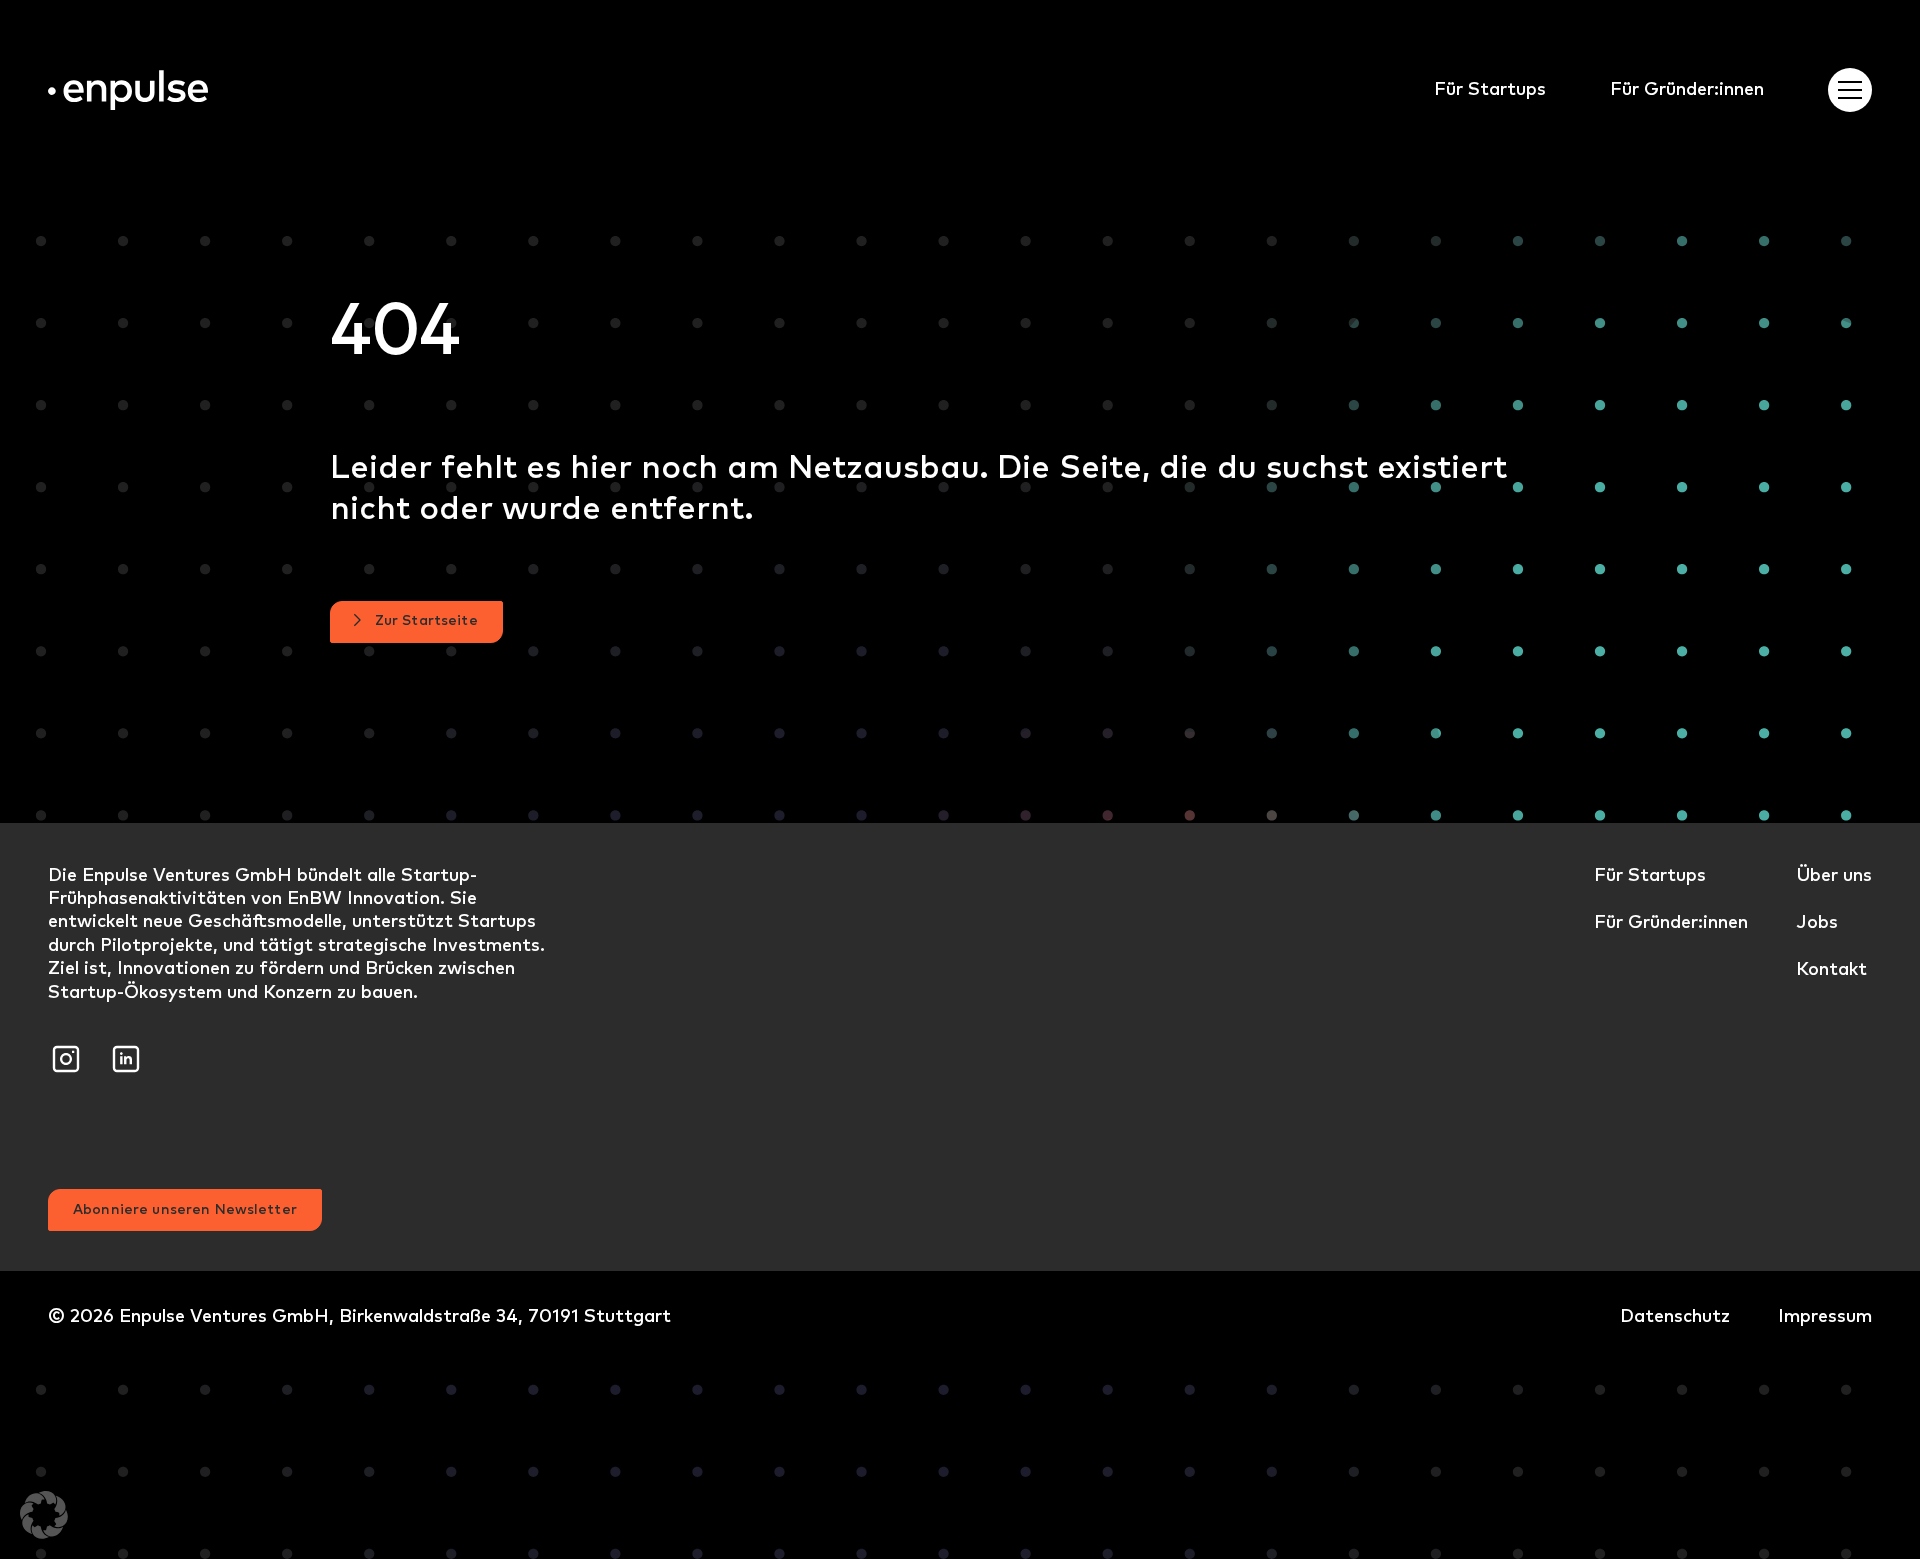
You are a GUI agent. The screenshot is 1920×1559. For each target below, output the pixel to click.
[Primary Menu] (1850, 90)
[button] (44, 1515)
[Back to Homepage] (128, 90)
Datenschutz (1675, 1315)
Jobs (1817, 921)
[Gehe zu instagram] (66, 1055)
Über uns (1834, 874)
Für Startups (1490, 88)
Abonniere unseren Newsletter (185, 1209)
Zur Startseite (426, 620)
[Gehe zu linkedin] (126, 1055)
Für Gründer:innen (1687, 88)
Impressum (1825, 1315)
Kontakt (1831, 968)
